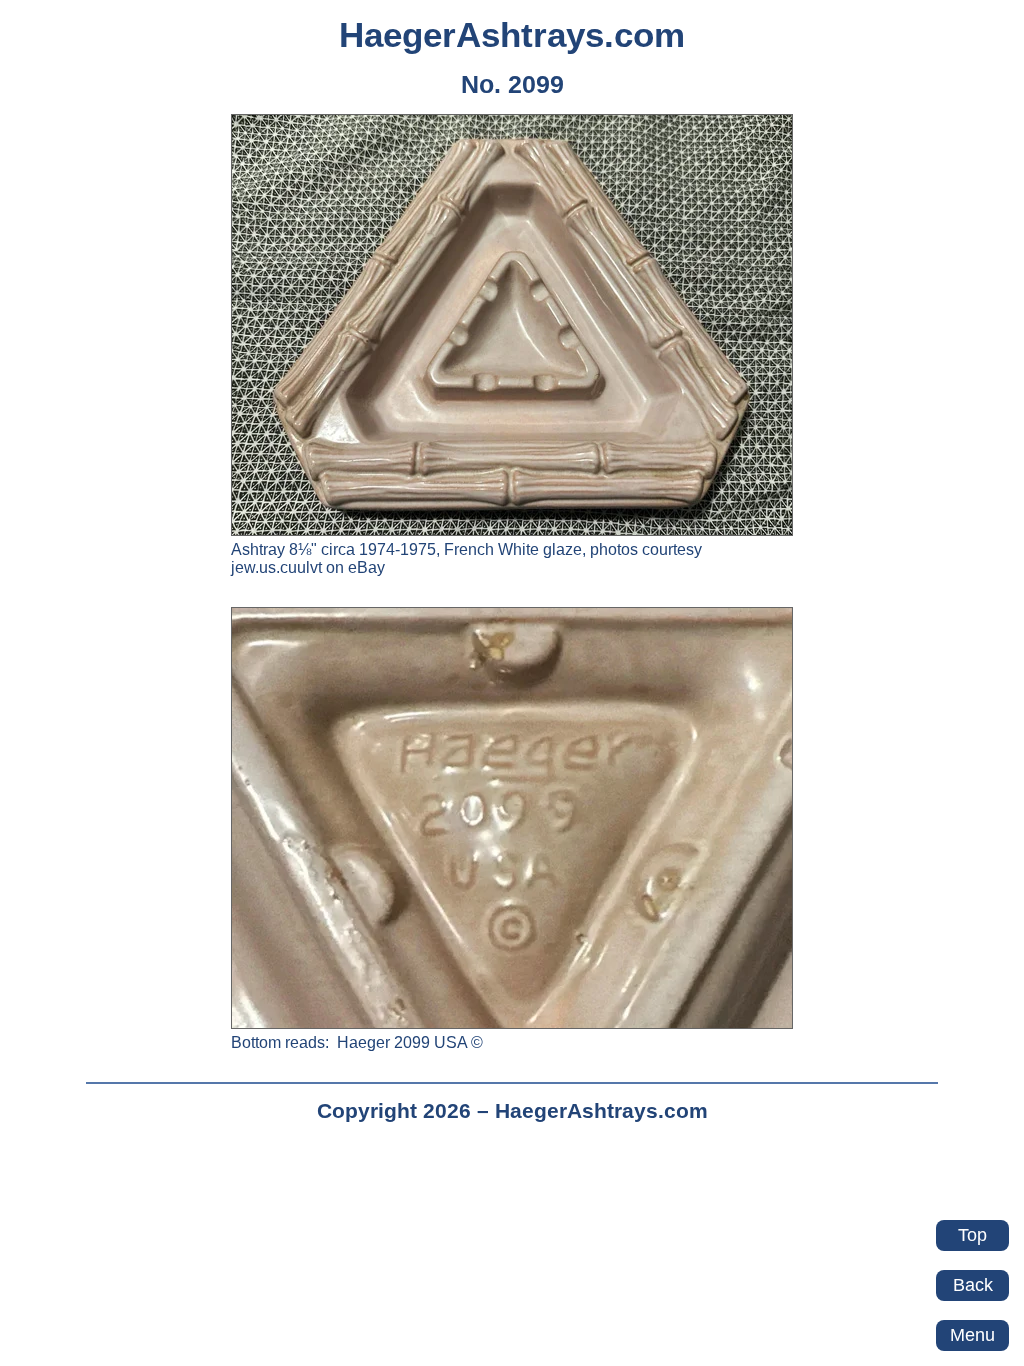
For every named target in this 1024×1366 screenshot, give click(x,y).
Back (973, 1285)
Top (972, 1235)
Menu (972, 1335)
